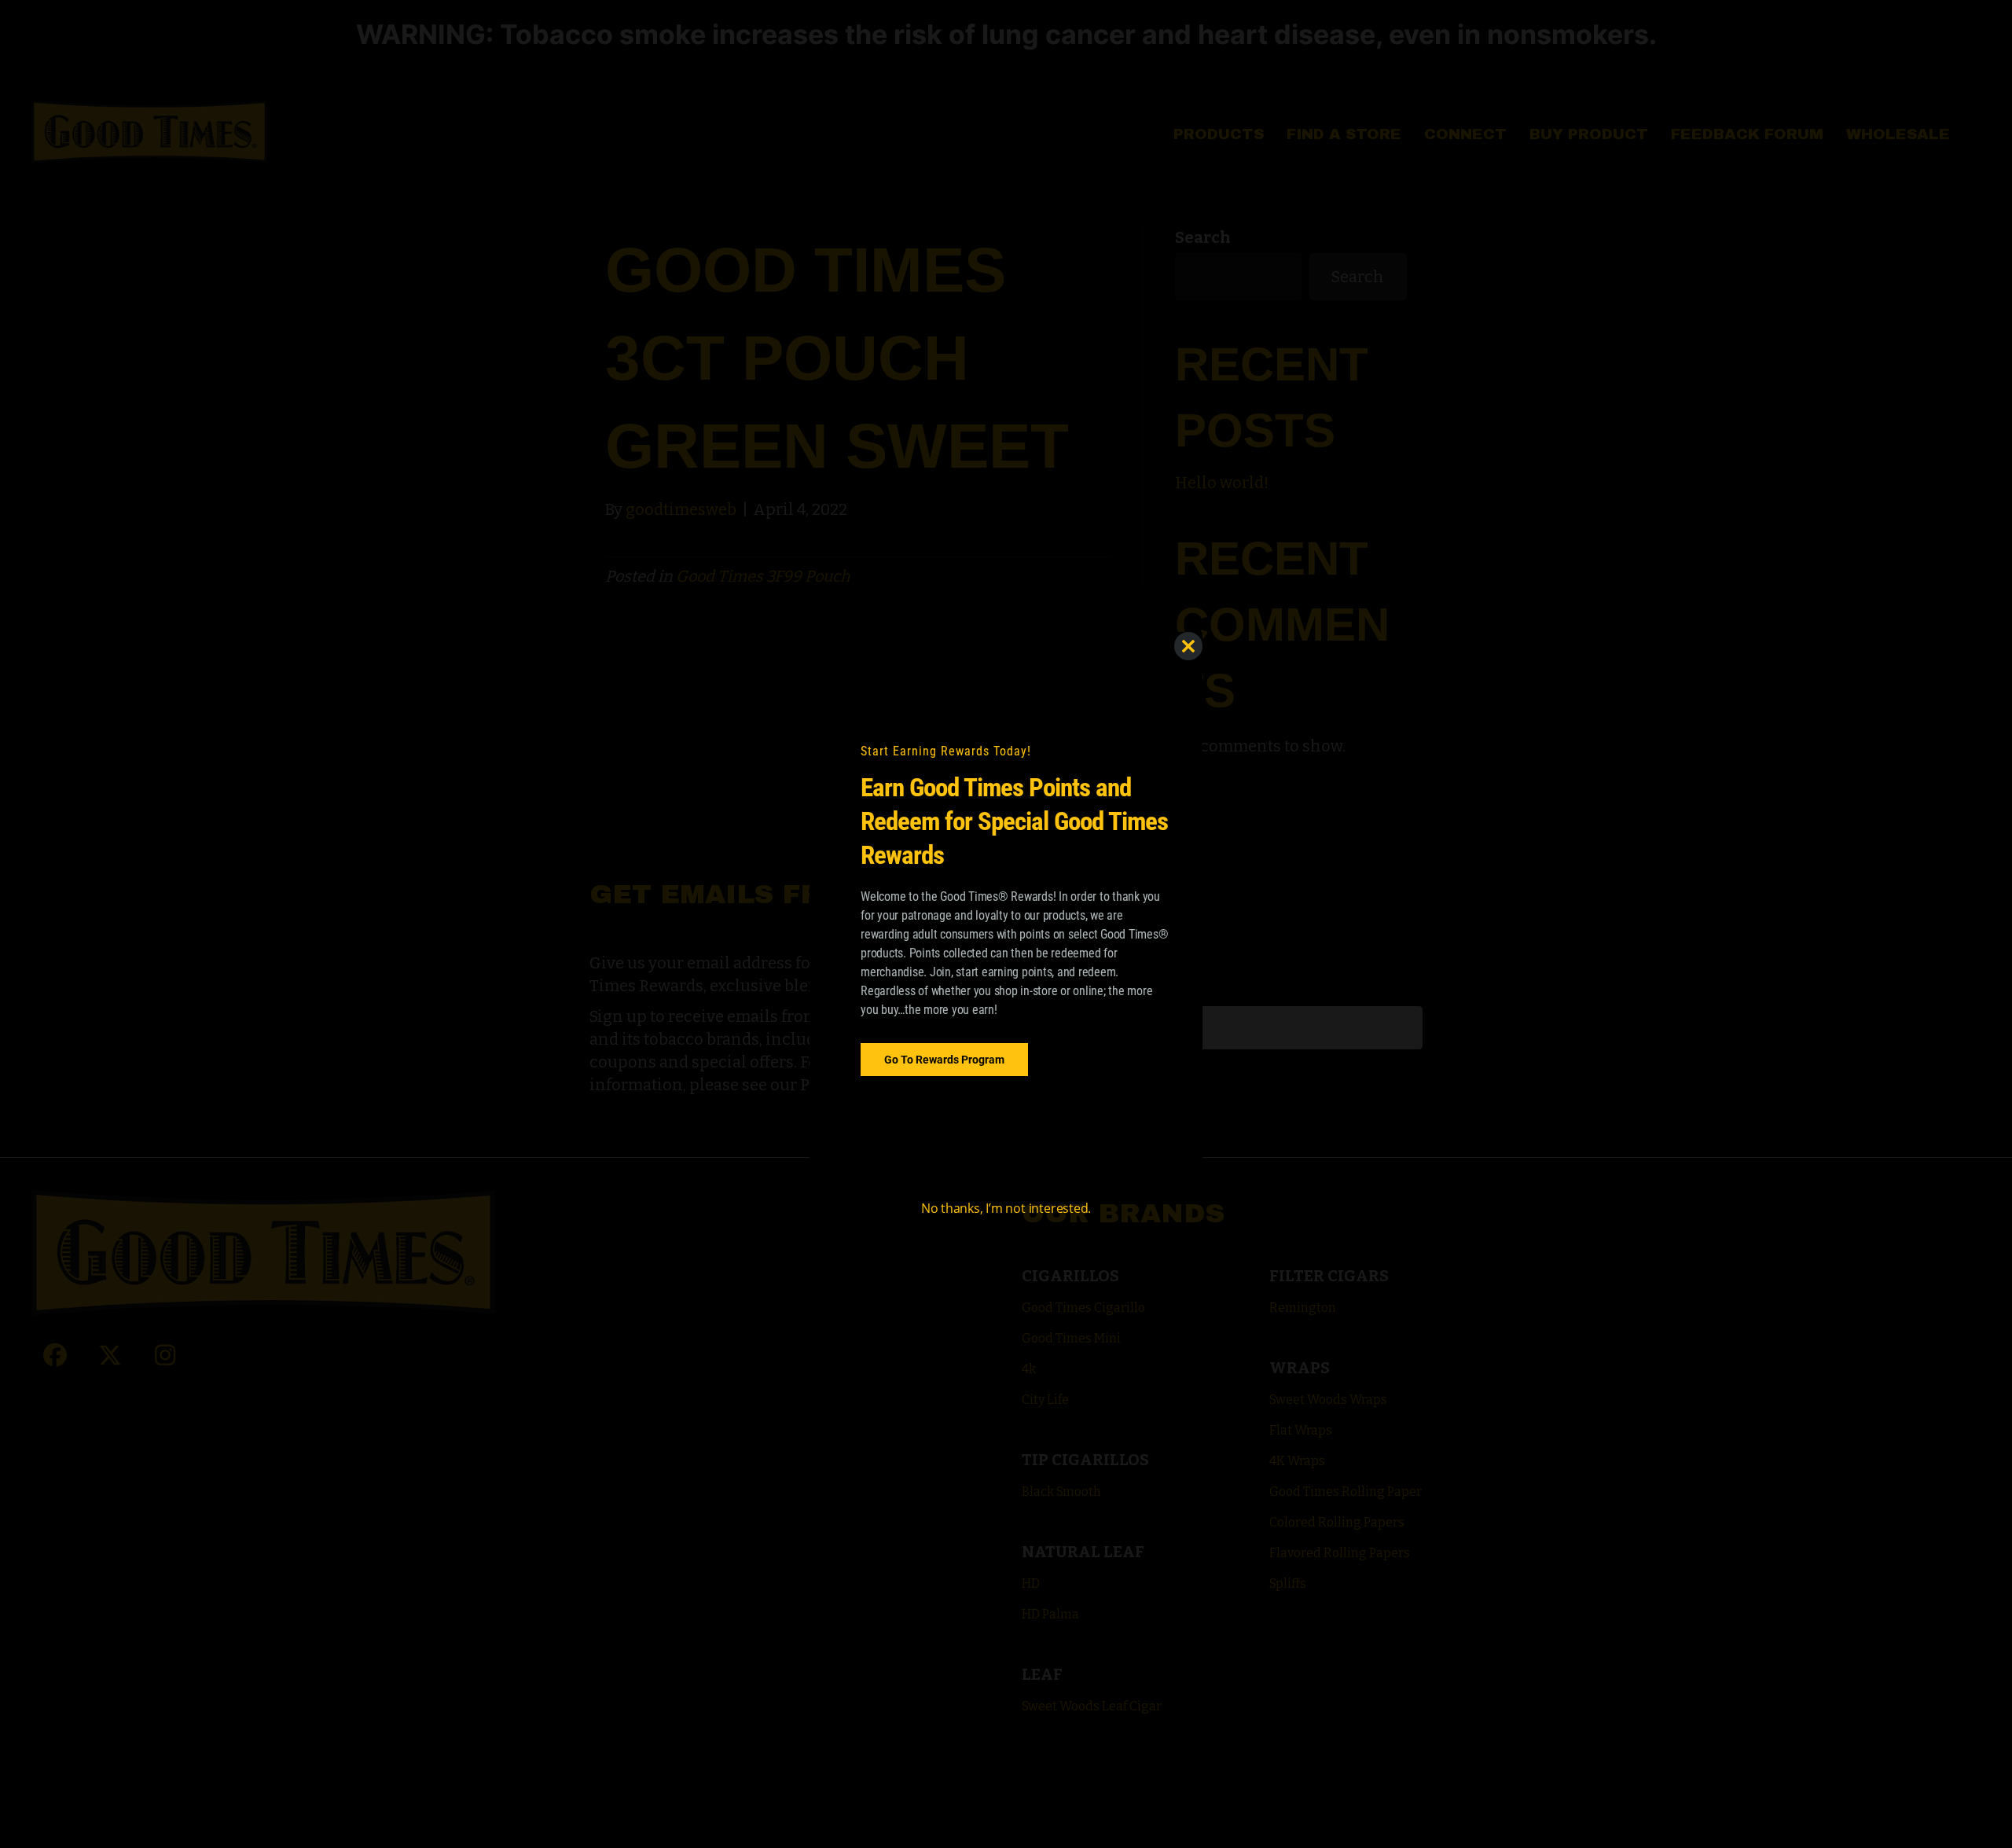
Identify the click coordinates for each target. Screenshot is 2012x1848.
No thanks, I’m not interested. (1006, 1208)
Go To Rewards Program (944, 1059)
